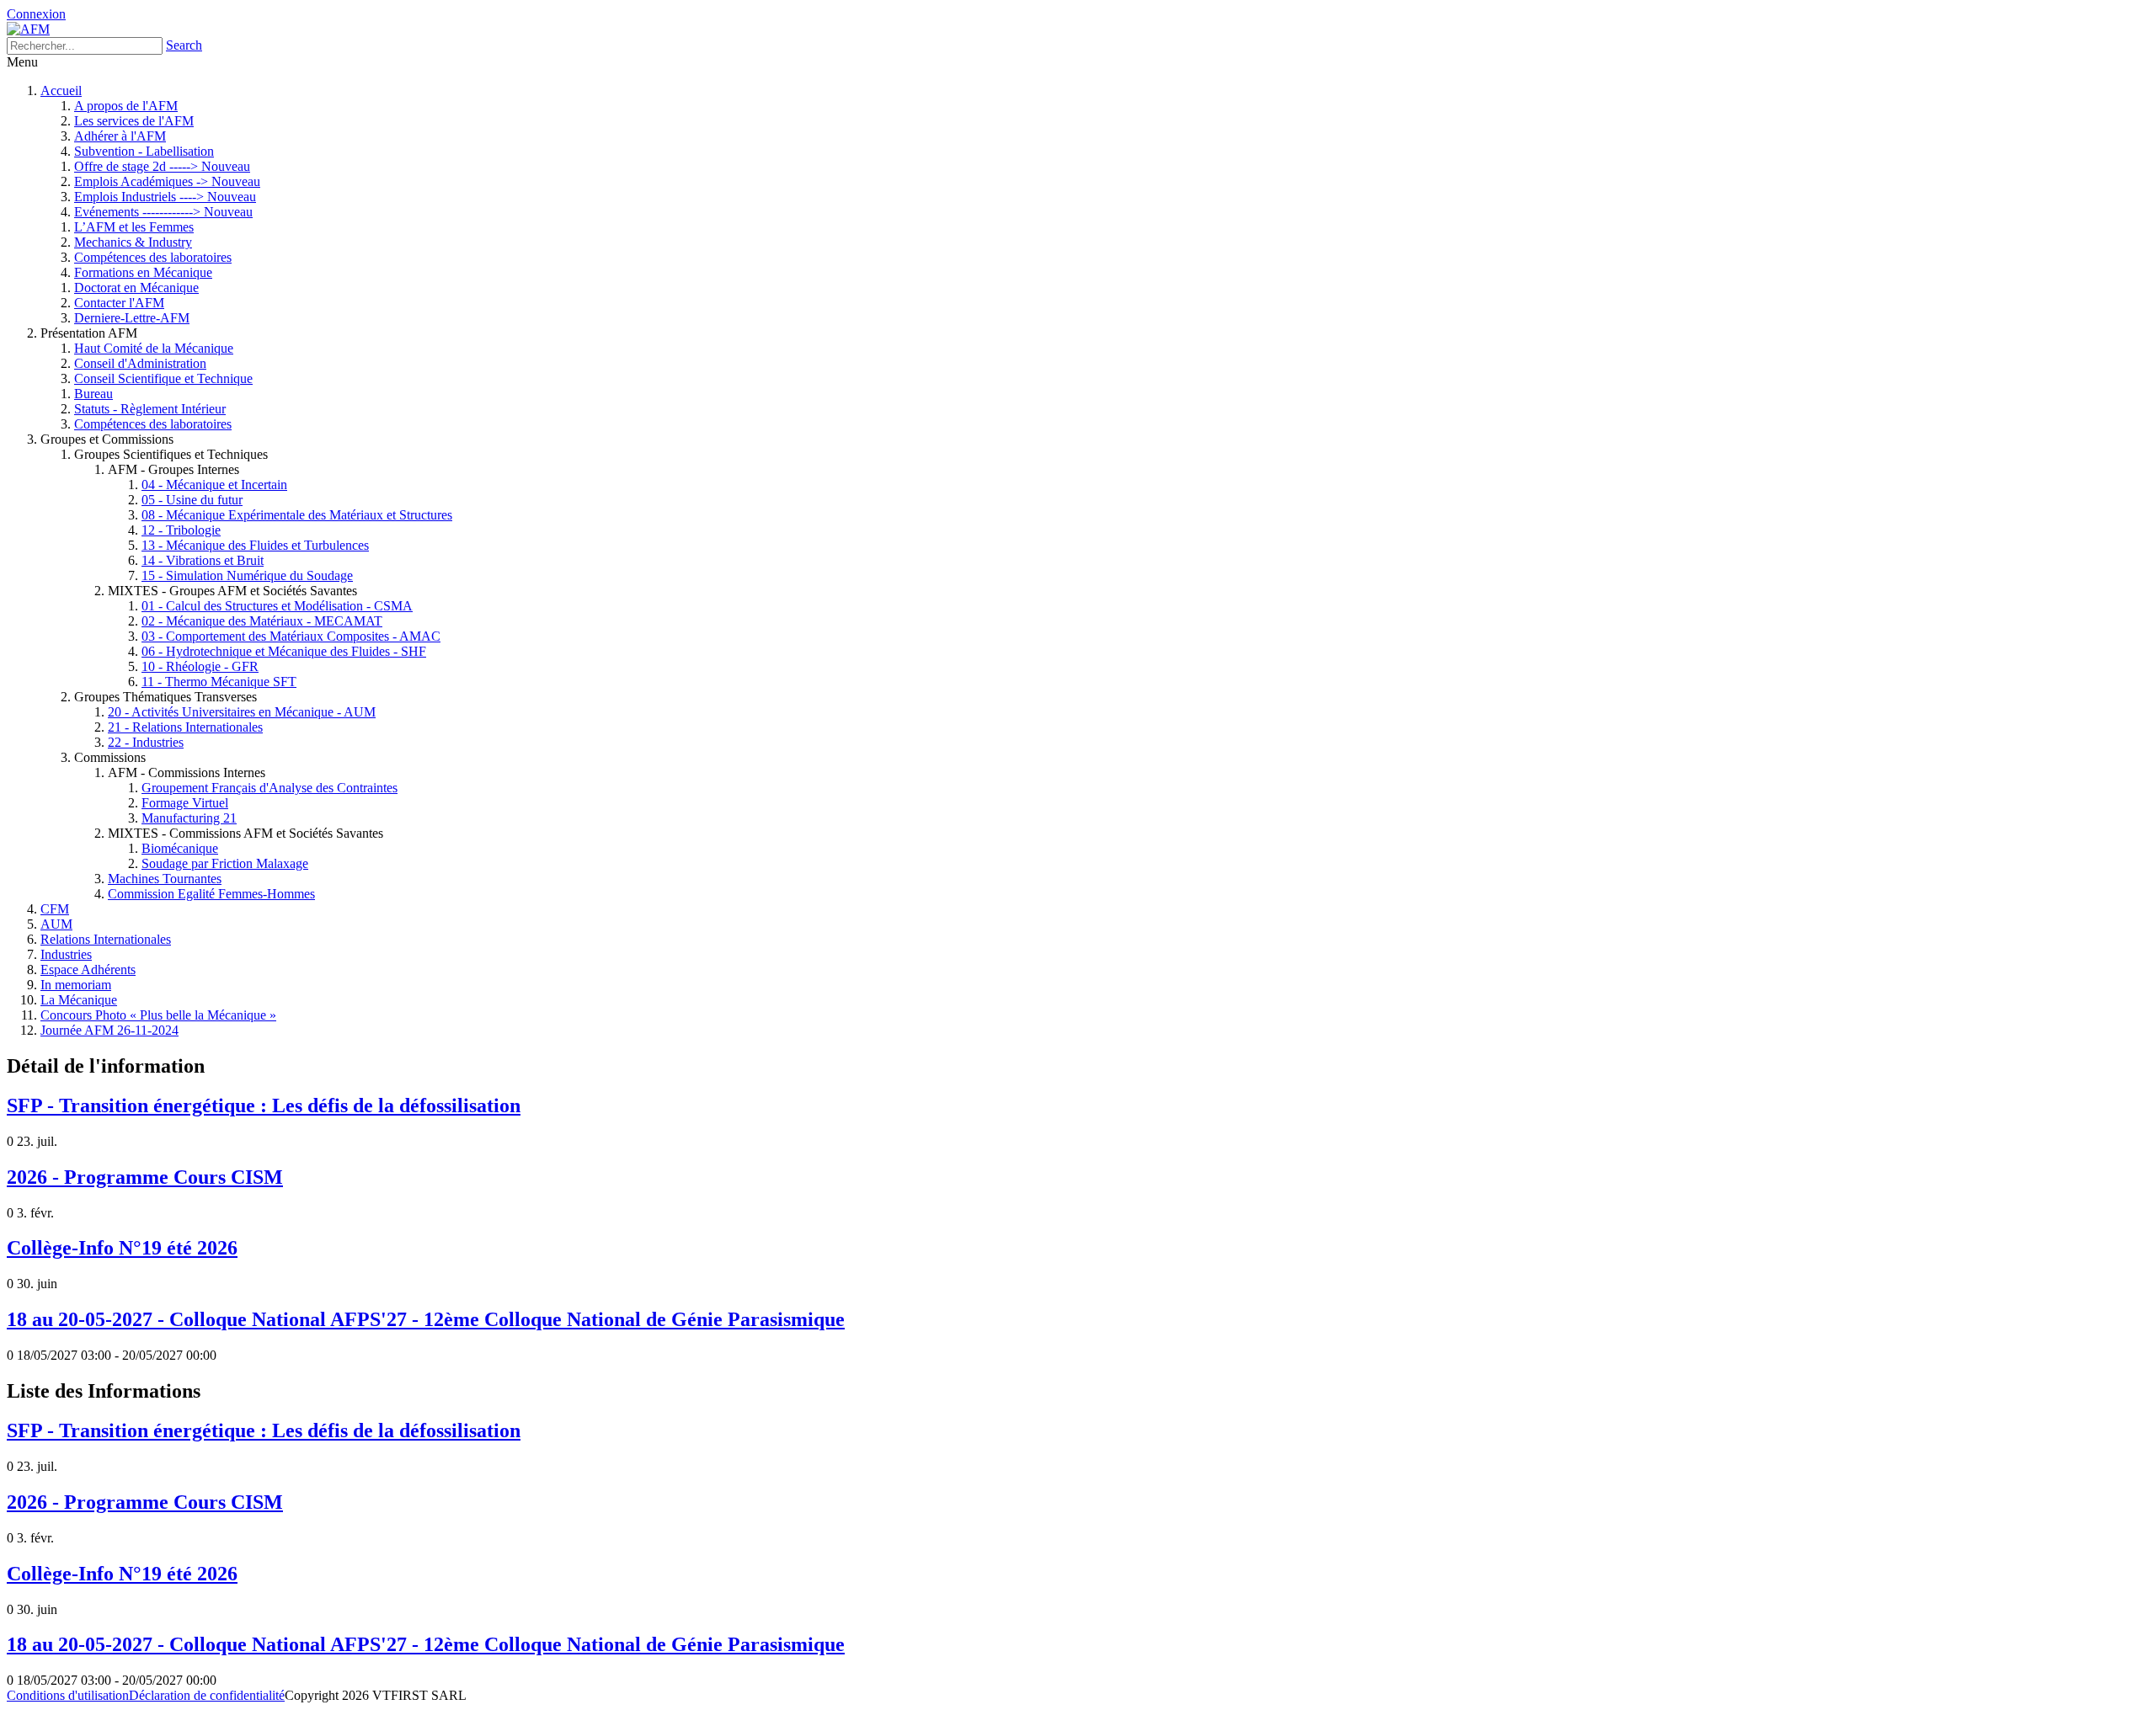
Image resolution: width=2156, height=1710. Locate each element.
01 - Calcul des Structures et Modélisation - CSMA (277, 606)
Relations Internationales (106, 939)
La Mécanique (79, 1000)
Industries (66, 954)
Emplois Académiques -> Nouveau (167, 181)
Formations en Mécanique (143, 272)
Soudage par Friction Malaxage (225, 863)
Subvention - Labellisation (144, 151)
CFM (55, 909)
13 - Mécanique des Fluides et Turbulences (255, 545)
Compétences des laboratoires (153, 257)
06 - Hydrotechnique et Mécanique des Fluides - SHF (284, 651)
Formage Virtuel (185, 803)
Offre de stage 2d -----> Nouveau (162, 166)
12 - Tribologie (181, 530)
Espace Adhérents (88, 970)
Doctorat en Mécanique (136, 288)
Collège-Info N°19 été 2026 (122, 1248)
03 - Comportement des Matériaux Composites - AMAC (291, 636)
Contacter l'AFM (119, 303)
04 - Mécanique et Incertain (214, 485)
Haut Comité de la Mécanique (154, 348)
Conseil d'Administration (140, 363)
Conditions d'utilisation (68, 1695)
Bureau (93, 394)
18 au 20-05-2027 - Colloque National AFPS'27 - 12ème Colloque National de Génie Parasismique (426, 1319)
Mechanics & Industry (133, 242)
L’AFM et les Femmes (134, 227)
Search (184, 45)
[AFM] (28, 29)
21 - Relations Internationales (185, 727)
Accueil (61, 91)
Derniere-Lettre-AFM (132, 318)
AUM (56, 924)
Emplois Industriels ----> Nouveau (165, 197)
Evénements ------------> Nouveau (163, 212)
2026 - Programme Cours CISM (145, 1177)
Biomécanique (180, 848)
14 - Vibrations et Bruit (203, 560)
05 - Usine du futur (192, 500)
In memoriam (76, 985)
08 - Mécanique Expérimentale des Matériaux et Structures (297, 515)
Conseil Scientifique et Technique (163, 378)
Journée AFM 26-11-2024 (109, 1030)
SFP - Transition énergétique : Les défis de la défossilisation (264, 1105)
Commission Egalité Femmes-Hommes (211, 894)
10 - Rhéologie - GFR (200, 666)
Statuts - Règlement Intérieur (150, 409)
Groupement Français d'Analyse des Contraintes (269, 788)
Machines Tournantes (165, 879)
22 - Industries (146, 742)
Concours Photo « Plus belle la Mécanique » (158, 1015)
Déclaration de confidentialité (207, 1695)
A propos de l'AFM (126, 106)
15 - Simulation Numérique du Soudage (247, 575)
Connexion (36, 14)
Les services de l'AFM (134, 121)
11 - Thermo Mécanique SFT (219, 682)
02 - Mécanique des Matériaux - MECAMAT (262, 621)
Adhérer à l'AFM (120, 136)
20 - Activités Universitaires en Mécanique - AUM (242, 712)
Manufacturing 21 (189, 818)
